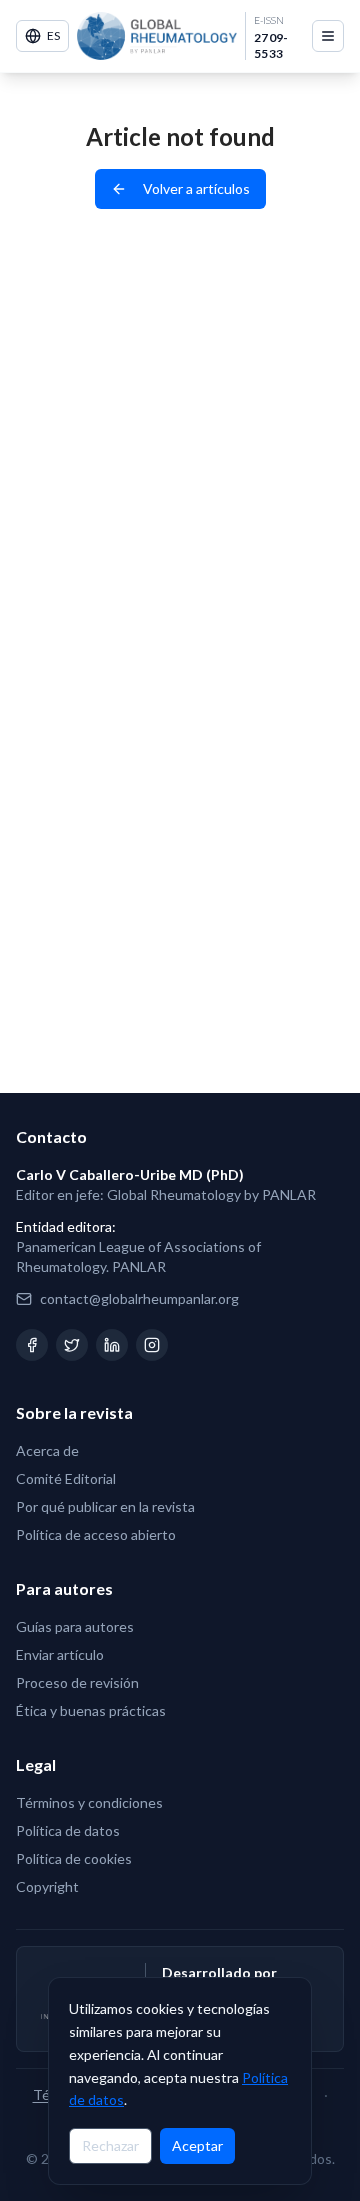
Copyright (47, 1886)
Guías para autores (75, 1626)
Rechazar (110, 2145)
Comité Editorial (66, 1478)
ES (53, 35)
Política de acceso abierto (96, 1534)
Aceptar (197, 2145)
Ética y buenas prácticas (91, 1710)
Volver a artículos (196, 188)
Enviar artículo (60, 1654)
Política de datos (68, 1830)
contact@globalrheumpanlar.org (139, 1298)
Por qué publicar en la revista (105, 1506)
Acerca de (47, 1450)
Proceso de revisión (77, 1682)
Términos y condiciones (89, 1802)
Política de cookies (74, 1858)
